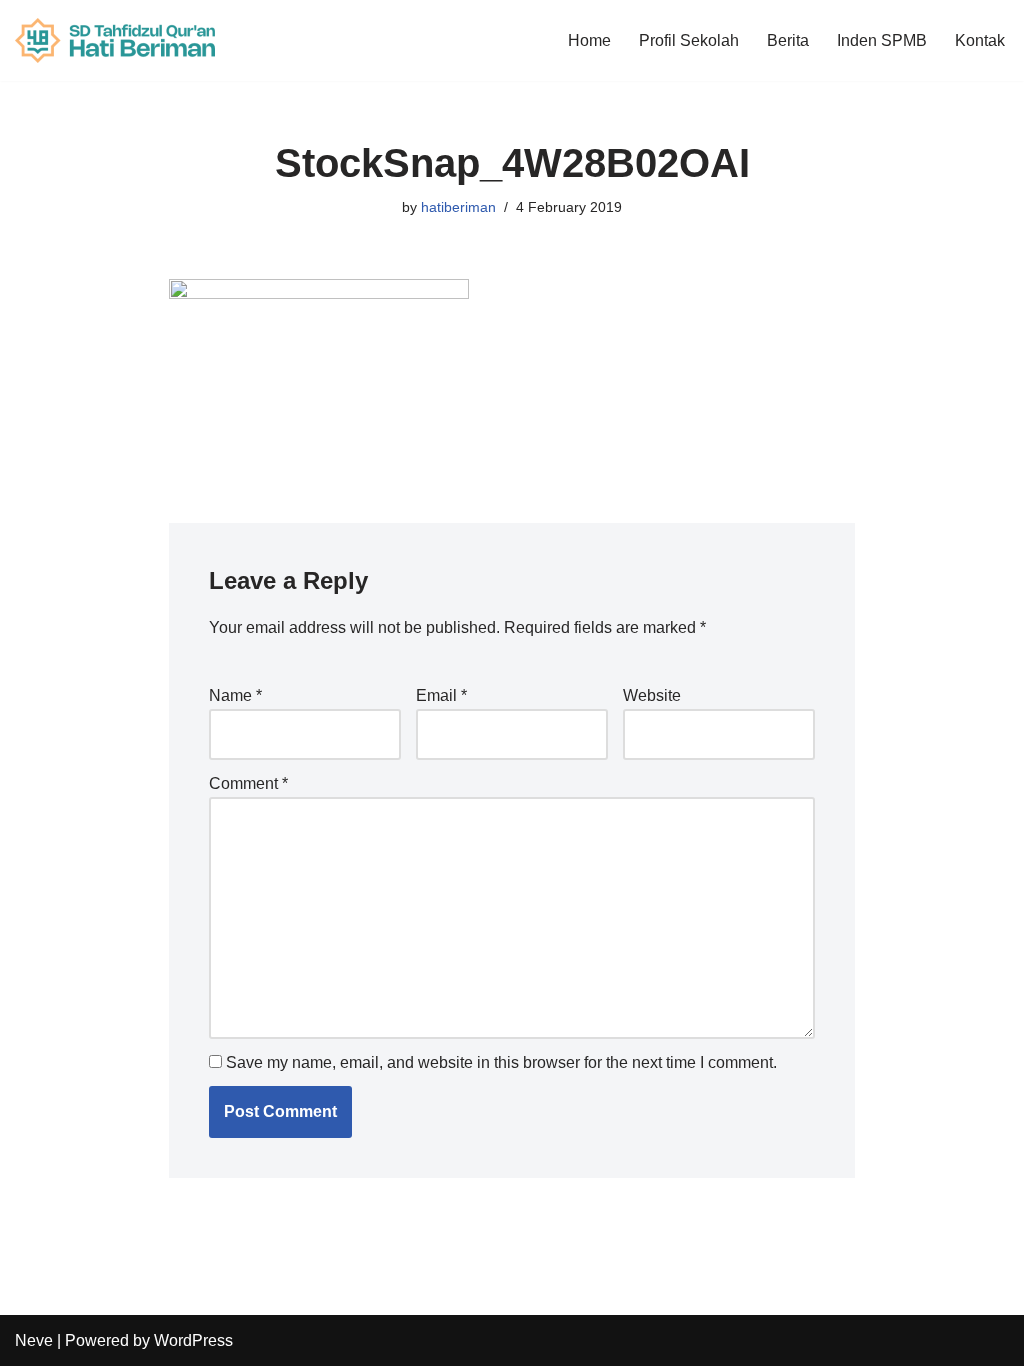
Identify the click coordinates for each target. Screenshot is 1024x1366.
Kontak (980, 40)
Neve (34, 1340)
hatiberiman (458, 207)
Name (235, 695)
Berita (788, 40)
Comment (248, 783)
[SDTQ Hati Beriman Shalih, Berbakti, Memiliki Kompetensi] (115, 40)
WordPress (193, 1340)
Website (652, 695)
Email (441, 695)
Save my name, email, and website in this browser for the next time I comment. (501, 1062)
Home (589, 40)
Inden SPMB (882, 40)
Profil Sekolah (689, 40)
